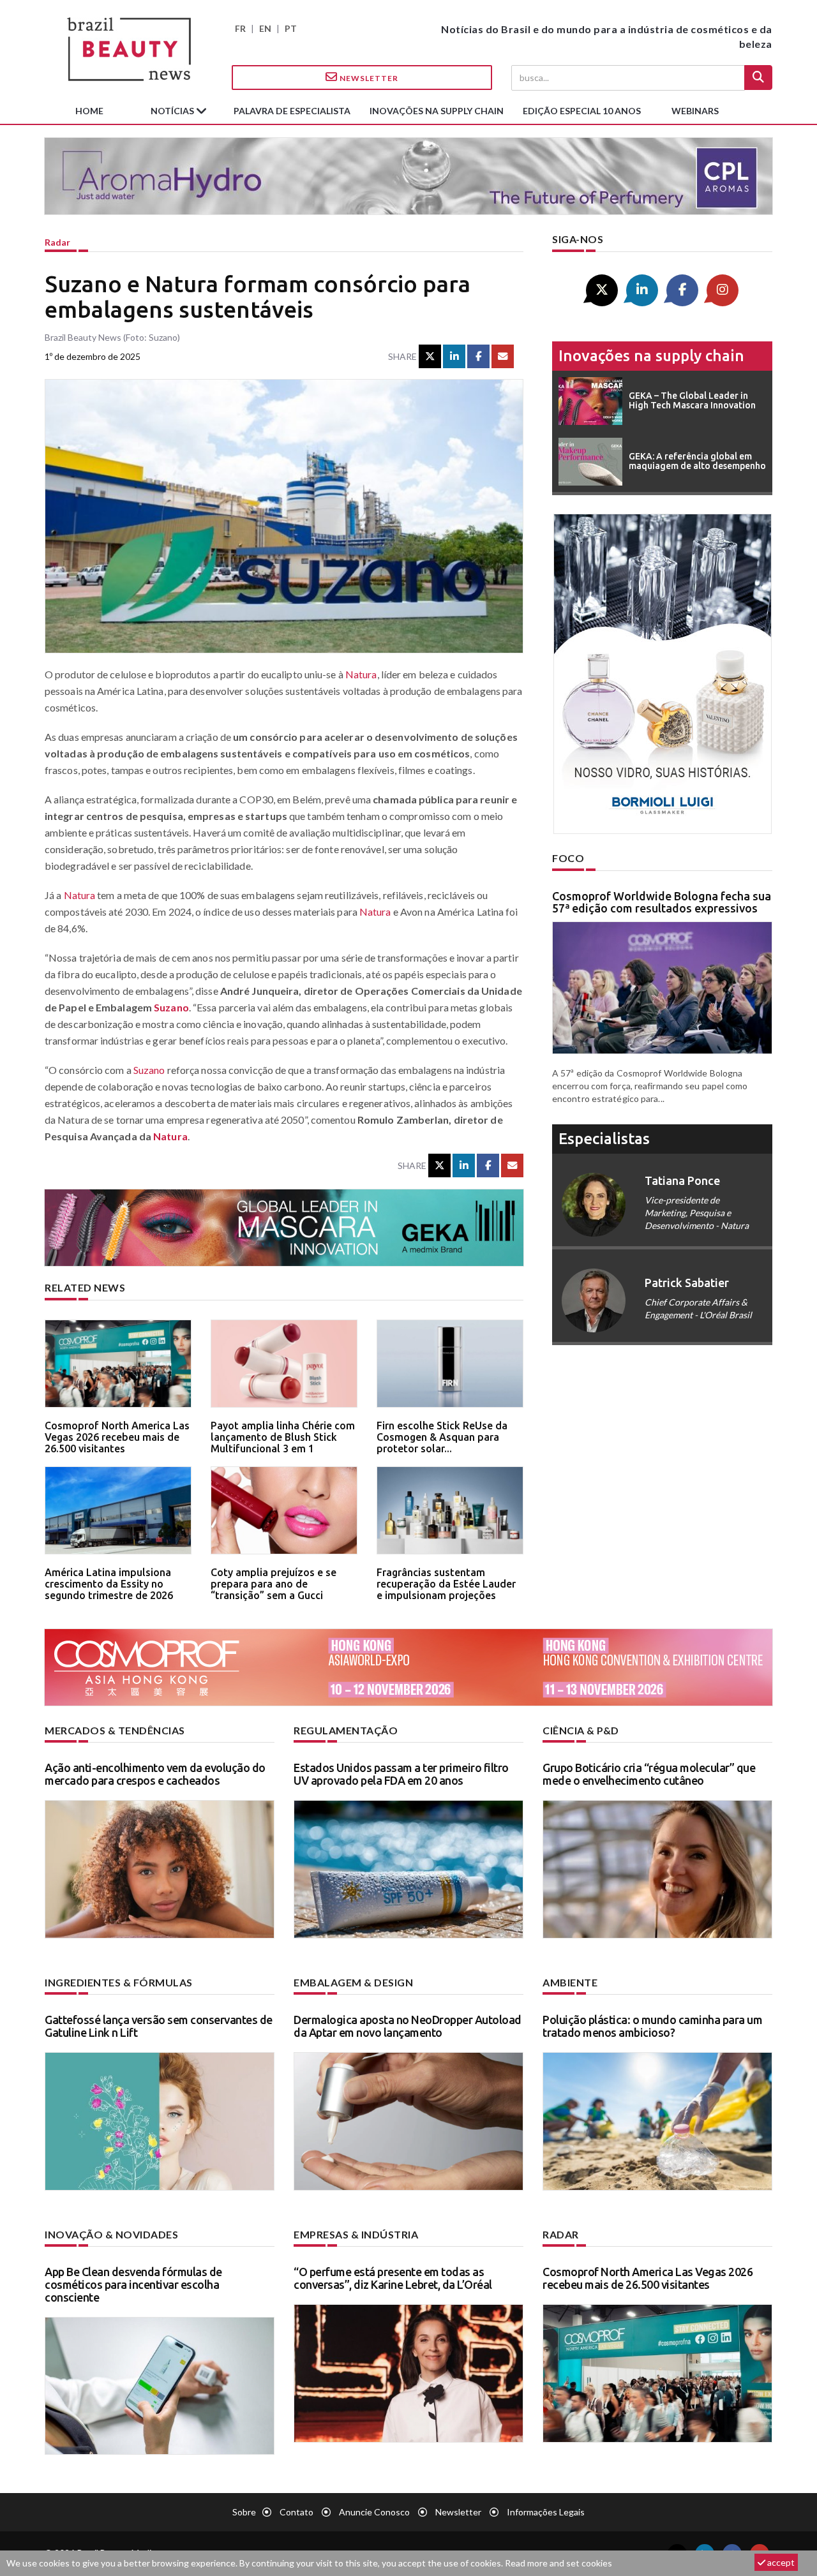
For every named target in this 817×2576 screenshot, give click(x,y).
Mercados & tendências (115, 1730)
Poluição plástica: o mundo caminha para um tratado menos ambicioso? (652, 2026)
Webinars (695, 111)
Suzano (171, 1007)
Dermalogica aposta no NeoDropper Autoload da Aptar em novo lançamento (408, 2026)
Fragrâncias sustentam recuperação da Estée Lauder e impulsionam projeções (446, 1583)
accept (780, 2562)
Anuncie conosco (374, 2512)
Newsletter (368, 78)
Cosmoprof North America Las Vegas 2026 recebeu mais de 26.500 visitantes (117, 1437)
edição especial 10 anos (582, 111)
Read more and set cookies (558, 2563)
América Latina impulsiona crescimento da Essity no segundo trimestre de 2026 (109, 1583)
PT (291, 28)
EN (265, 28)
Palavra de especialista (292, 111)
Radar (57, 242)
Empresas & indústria (356, 2234)
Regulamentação (346, 1730)
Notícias (173, 111)
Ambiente (570, 1982)
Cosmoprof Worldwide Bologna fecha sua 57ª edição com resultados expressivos (662, 902)
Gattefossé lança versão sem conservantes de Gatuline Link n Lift (159, 2026)
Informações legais (546, 2512)
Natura (361, 674)
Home (89, 111)
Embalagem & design (353, 1982)
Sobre (244, 2512)
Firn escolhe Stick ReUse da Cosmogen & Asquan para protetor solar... (442, 1437)
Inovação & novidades (111, 2234)
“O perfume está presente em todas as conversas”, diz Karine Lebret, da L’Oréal (393, 2278)
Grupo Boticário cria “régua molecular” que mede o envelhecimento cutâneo (649, 1774)
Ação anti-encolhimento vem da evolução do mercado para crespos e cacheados (155, 1774)
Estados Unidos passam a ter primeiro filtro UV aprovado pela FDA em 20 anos (401, 1774)
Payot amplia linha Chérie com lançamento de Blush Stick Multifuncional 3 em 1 (283, 1437)
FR (240, 28)
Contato (296, 2512)
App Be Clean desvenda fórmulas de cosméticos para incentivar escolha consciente (133, 2284)
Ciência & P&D (581, 1730)
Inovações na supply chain (437, 111)
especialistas (604, 1139)
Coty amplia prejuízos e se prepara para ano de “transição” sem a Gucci (274, 1583)
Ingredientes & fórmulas (119, 1982)
